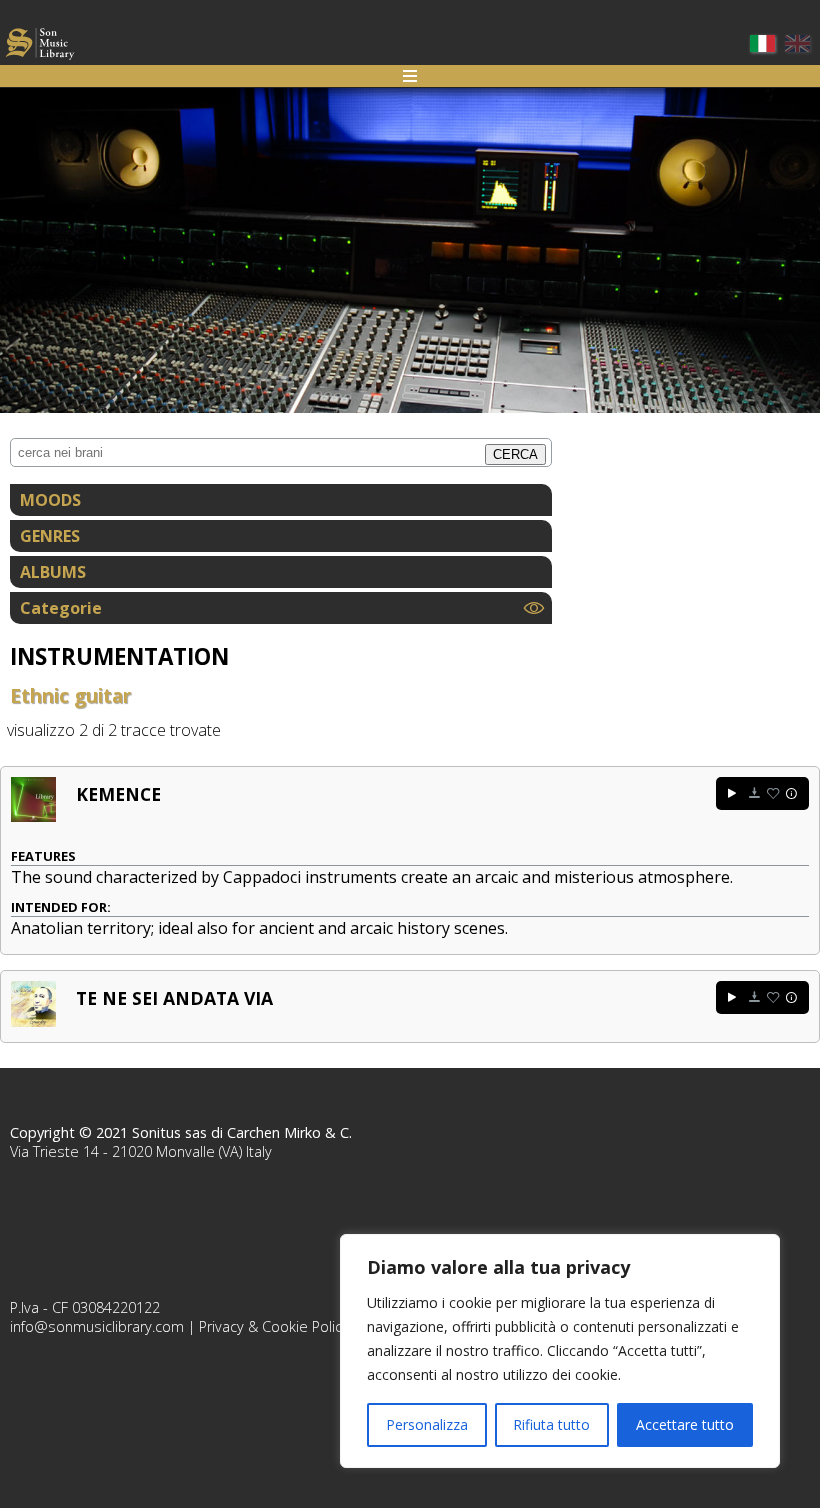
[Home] (40, 46)
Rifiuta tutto (551, 1424)
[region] (560, 1351)
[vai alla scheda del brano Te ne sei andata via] (33, 1021)
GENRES (50, 536)
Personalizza (427, 1424)
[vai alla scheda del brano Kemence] (33, 816)
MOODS (50, 500)
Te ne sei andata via (174, 998)
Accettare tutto (685, 1424)
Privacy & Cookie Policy (274, 1326)
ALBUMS (53, 572)
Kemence (118, 794)
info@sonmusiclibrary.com (97, 1326)
